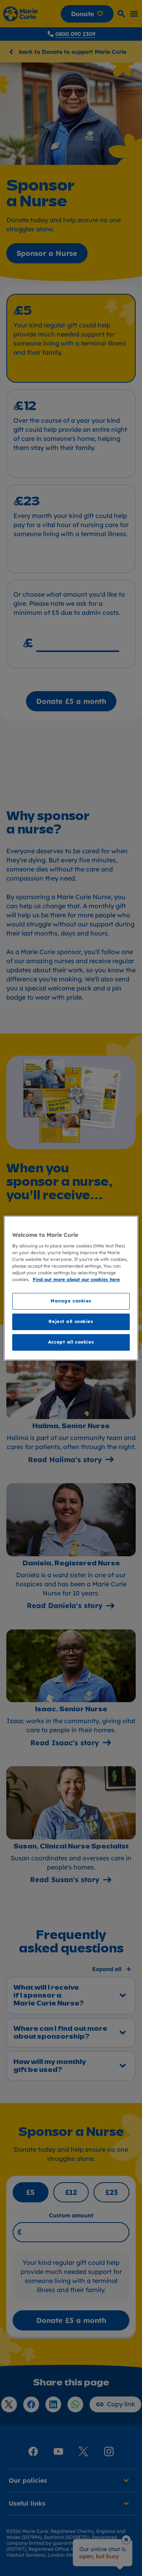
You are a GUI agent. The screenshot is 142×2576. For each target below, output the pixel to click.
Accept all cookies (71, 1342)
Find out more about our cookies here (76, 1280)
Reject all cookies (71, 1322)
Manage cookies (71, 1301)
